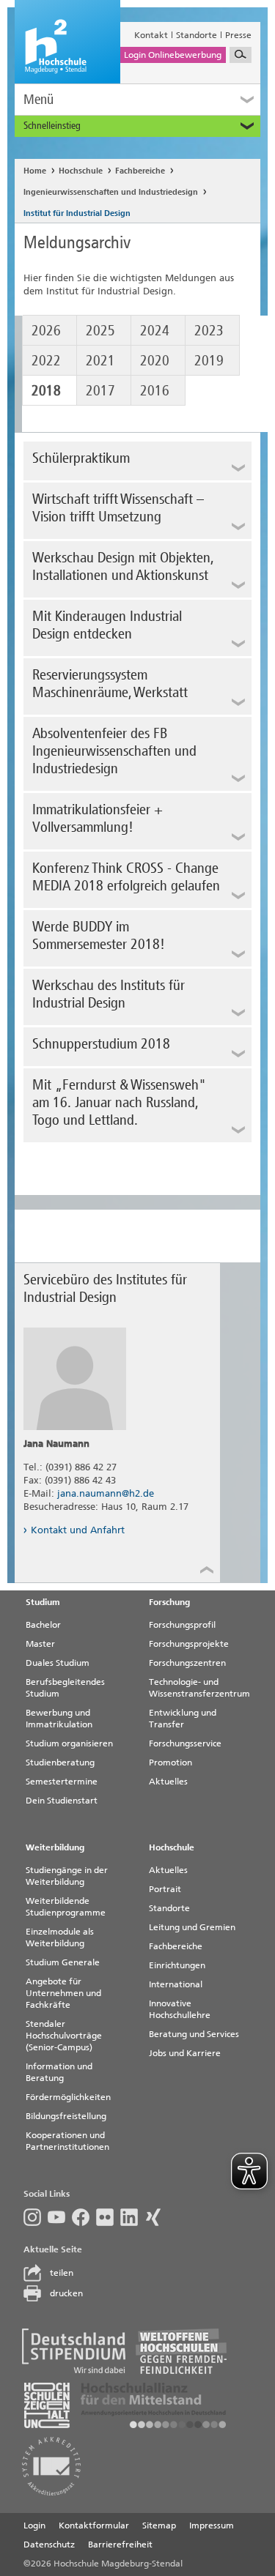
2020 (155, 360)
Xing (157, 2217)
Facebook (84, 2217)
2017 (100, 390)
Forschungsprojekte (189, 1644)
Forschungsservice (185, 1743)
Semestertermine (62, 1782)
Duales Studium (58, 1663)
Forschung (169, 1602)
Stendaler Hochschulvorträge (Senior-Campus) (64, 2036)
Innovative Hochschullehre (180, 2009)
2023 (209, 330)
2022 (46, 360)
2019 (209, 360)
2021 (100, 360)
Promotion (170, 1762)
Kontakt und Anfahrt (78, 1530)
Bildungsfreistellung (66, 2116)
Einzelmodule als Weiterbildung (60, 1937)
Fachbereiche (140, 171)
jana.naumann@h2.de (106, 1493)
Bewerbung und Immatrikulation (59, 1719)
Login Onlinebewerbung (173, 55)
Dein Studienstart (62, 1801)
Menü (38, 99)
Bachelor (43, 1625)
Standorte (197, 35)
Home (35, 171)
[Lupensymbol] (241, 55)
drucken (66, 2293)
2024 (155, 330)
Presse (238, 35)
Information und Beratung (59, 2072)
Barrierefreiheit (120, 2545)
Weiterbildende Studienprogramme (66, 1907)
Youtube (60, 2217)
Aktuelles (168, 1782)
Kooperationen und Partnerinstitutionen (67, 2141)
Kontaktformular (94, 2525)
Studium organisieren (69, 1743)
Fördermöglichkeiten (68, 2097)
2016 (155, 390)
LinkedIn (132, 2217)
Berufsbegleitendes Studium (65, 1688)
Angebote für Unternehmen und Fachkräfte (63, 1993)
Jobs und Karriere (185, 2053)
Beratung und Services (194, 2034)
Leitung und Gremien (192, 1927)
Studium (43, 1602)
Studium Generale (63, 1962)
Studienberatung (60, 1762)
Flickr (108, 2217)
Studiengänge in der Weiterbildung (67, 1876)
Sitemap (159, 2525)
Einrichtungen (177, 1965)
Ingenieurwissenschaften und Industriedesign (111, 192)
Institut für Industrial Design (77, 213)
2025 (100, 330)
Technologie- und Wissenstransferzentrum (199, 1688)
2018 (46, 390)
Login (34, 2525)
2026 (46, 330)
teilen (62, 2273)
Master (40, 1644)
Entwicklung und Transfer (183, 1719)
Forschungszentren (187, 1663)
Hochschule (81, 171)
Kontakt (151, 35)
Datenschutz (49, 2545)
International (176, 1984)
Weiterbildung (55, 1847)
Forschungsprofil (182, 1625)
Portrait (165, 1889)
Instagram (36, 2217)
